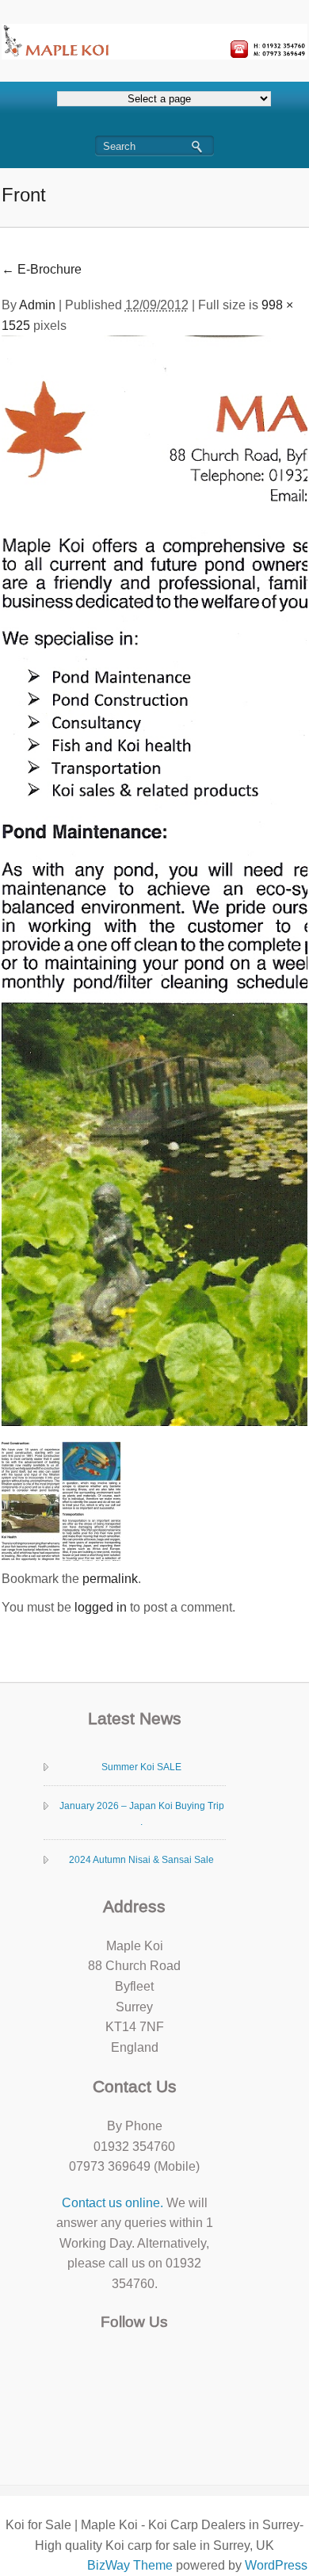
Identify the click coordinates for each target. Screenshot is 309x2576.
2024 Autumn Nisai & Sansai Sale (141, 1860)
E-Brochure (42, 269)
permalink (110, 1579)
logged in (101, 1607)
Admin (37, 305)
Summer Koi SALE (141, 1767)
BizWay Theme (130, 2565)
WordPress (276, 2565)
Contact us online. (113, 2203)
